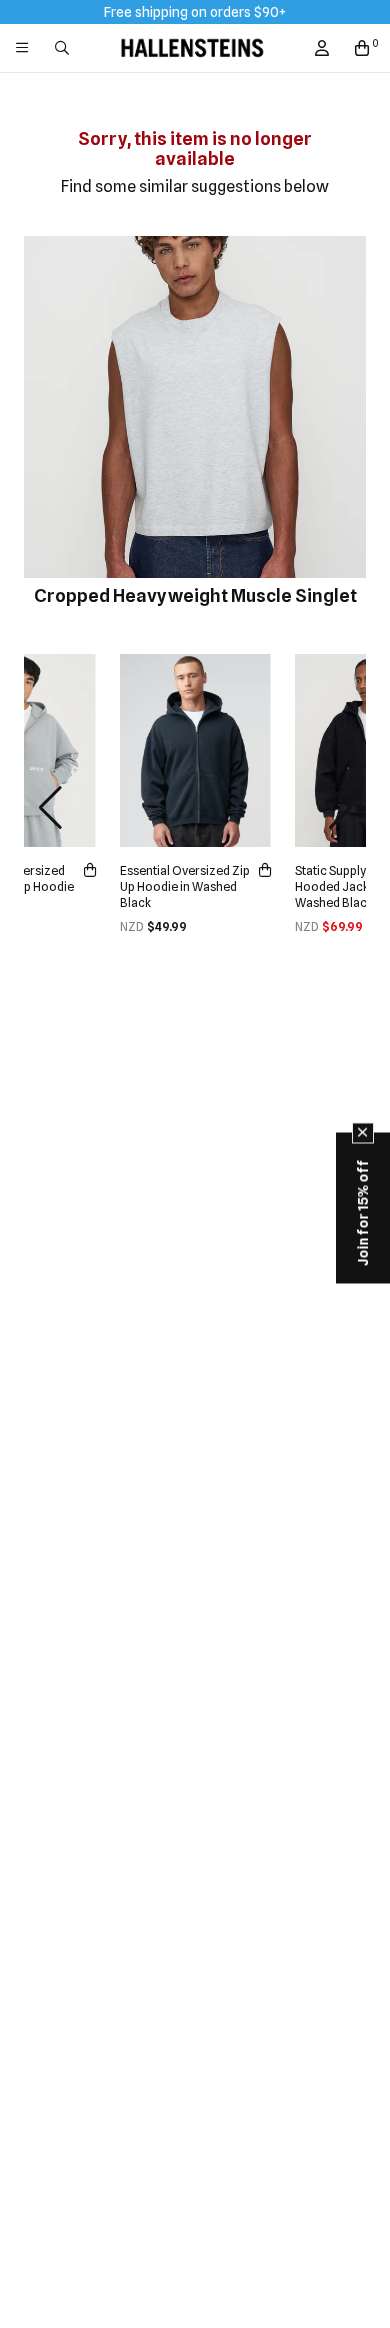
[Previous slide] (50, 808)
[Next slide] (340, 808)
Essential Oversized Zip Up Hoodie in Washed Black (185, 886)
